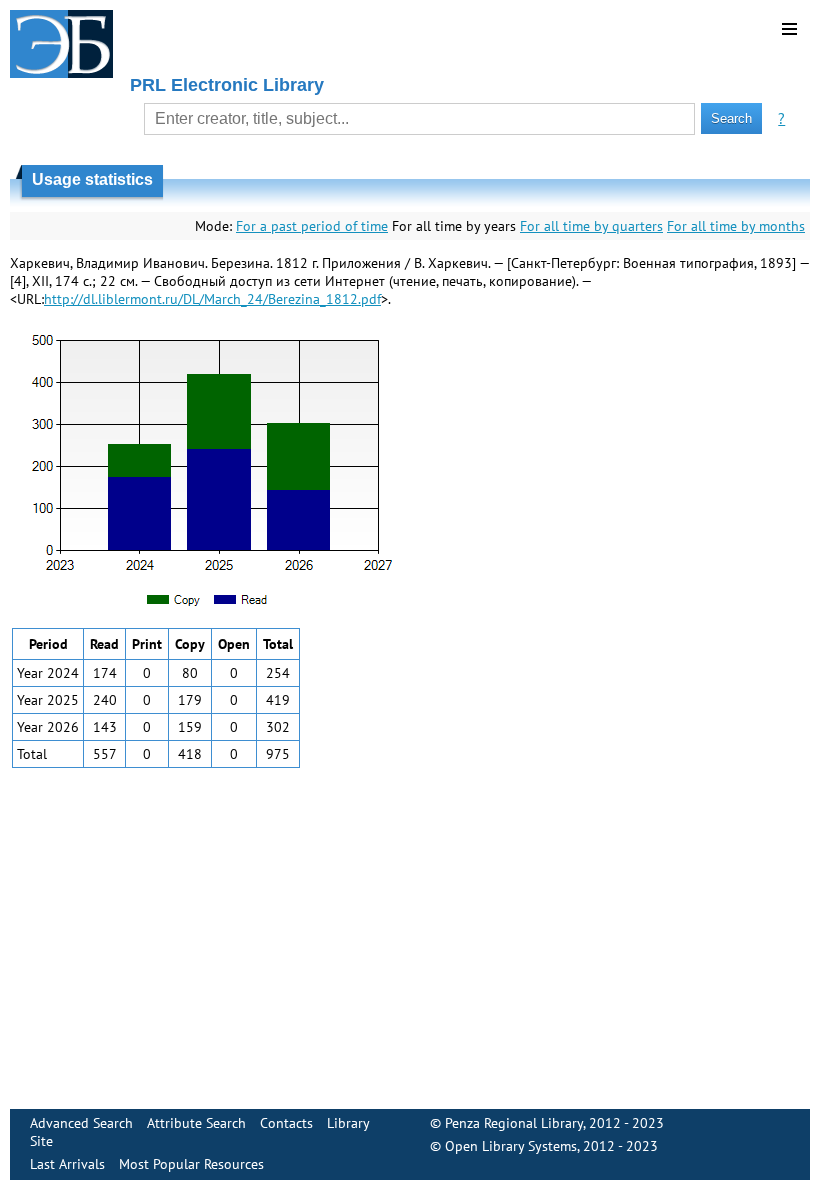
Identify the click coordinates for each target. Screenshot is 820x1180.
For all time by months (736, 226)
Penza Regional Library (514, 1123)
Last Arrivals (67, 1164)
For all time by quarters (591, 226)
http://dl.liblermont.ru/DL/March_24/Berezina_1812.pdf (212, 299)
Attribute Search (196, 1123)
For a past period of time (312, 226)
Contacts (286, 1123)
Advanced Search (81, 1123)
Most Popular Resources (191, 1164)
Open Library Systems (511, 1146)
